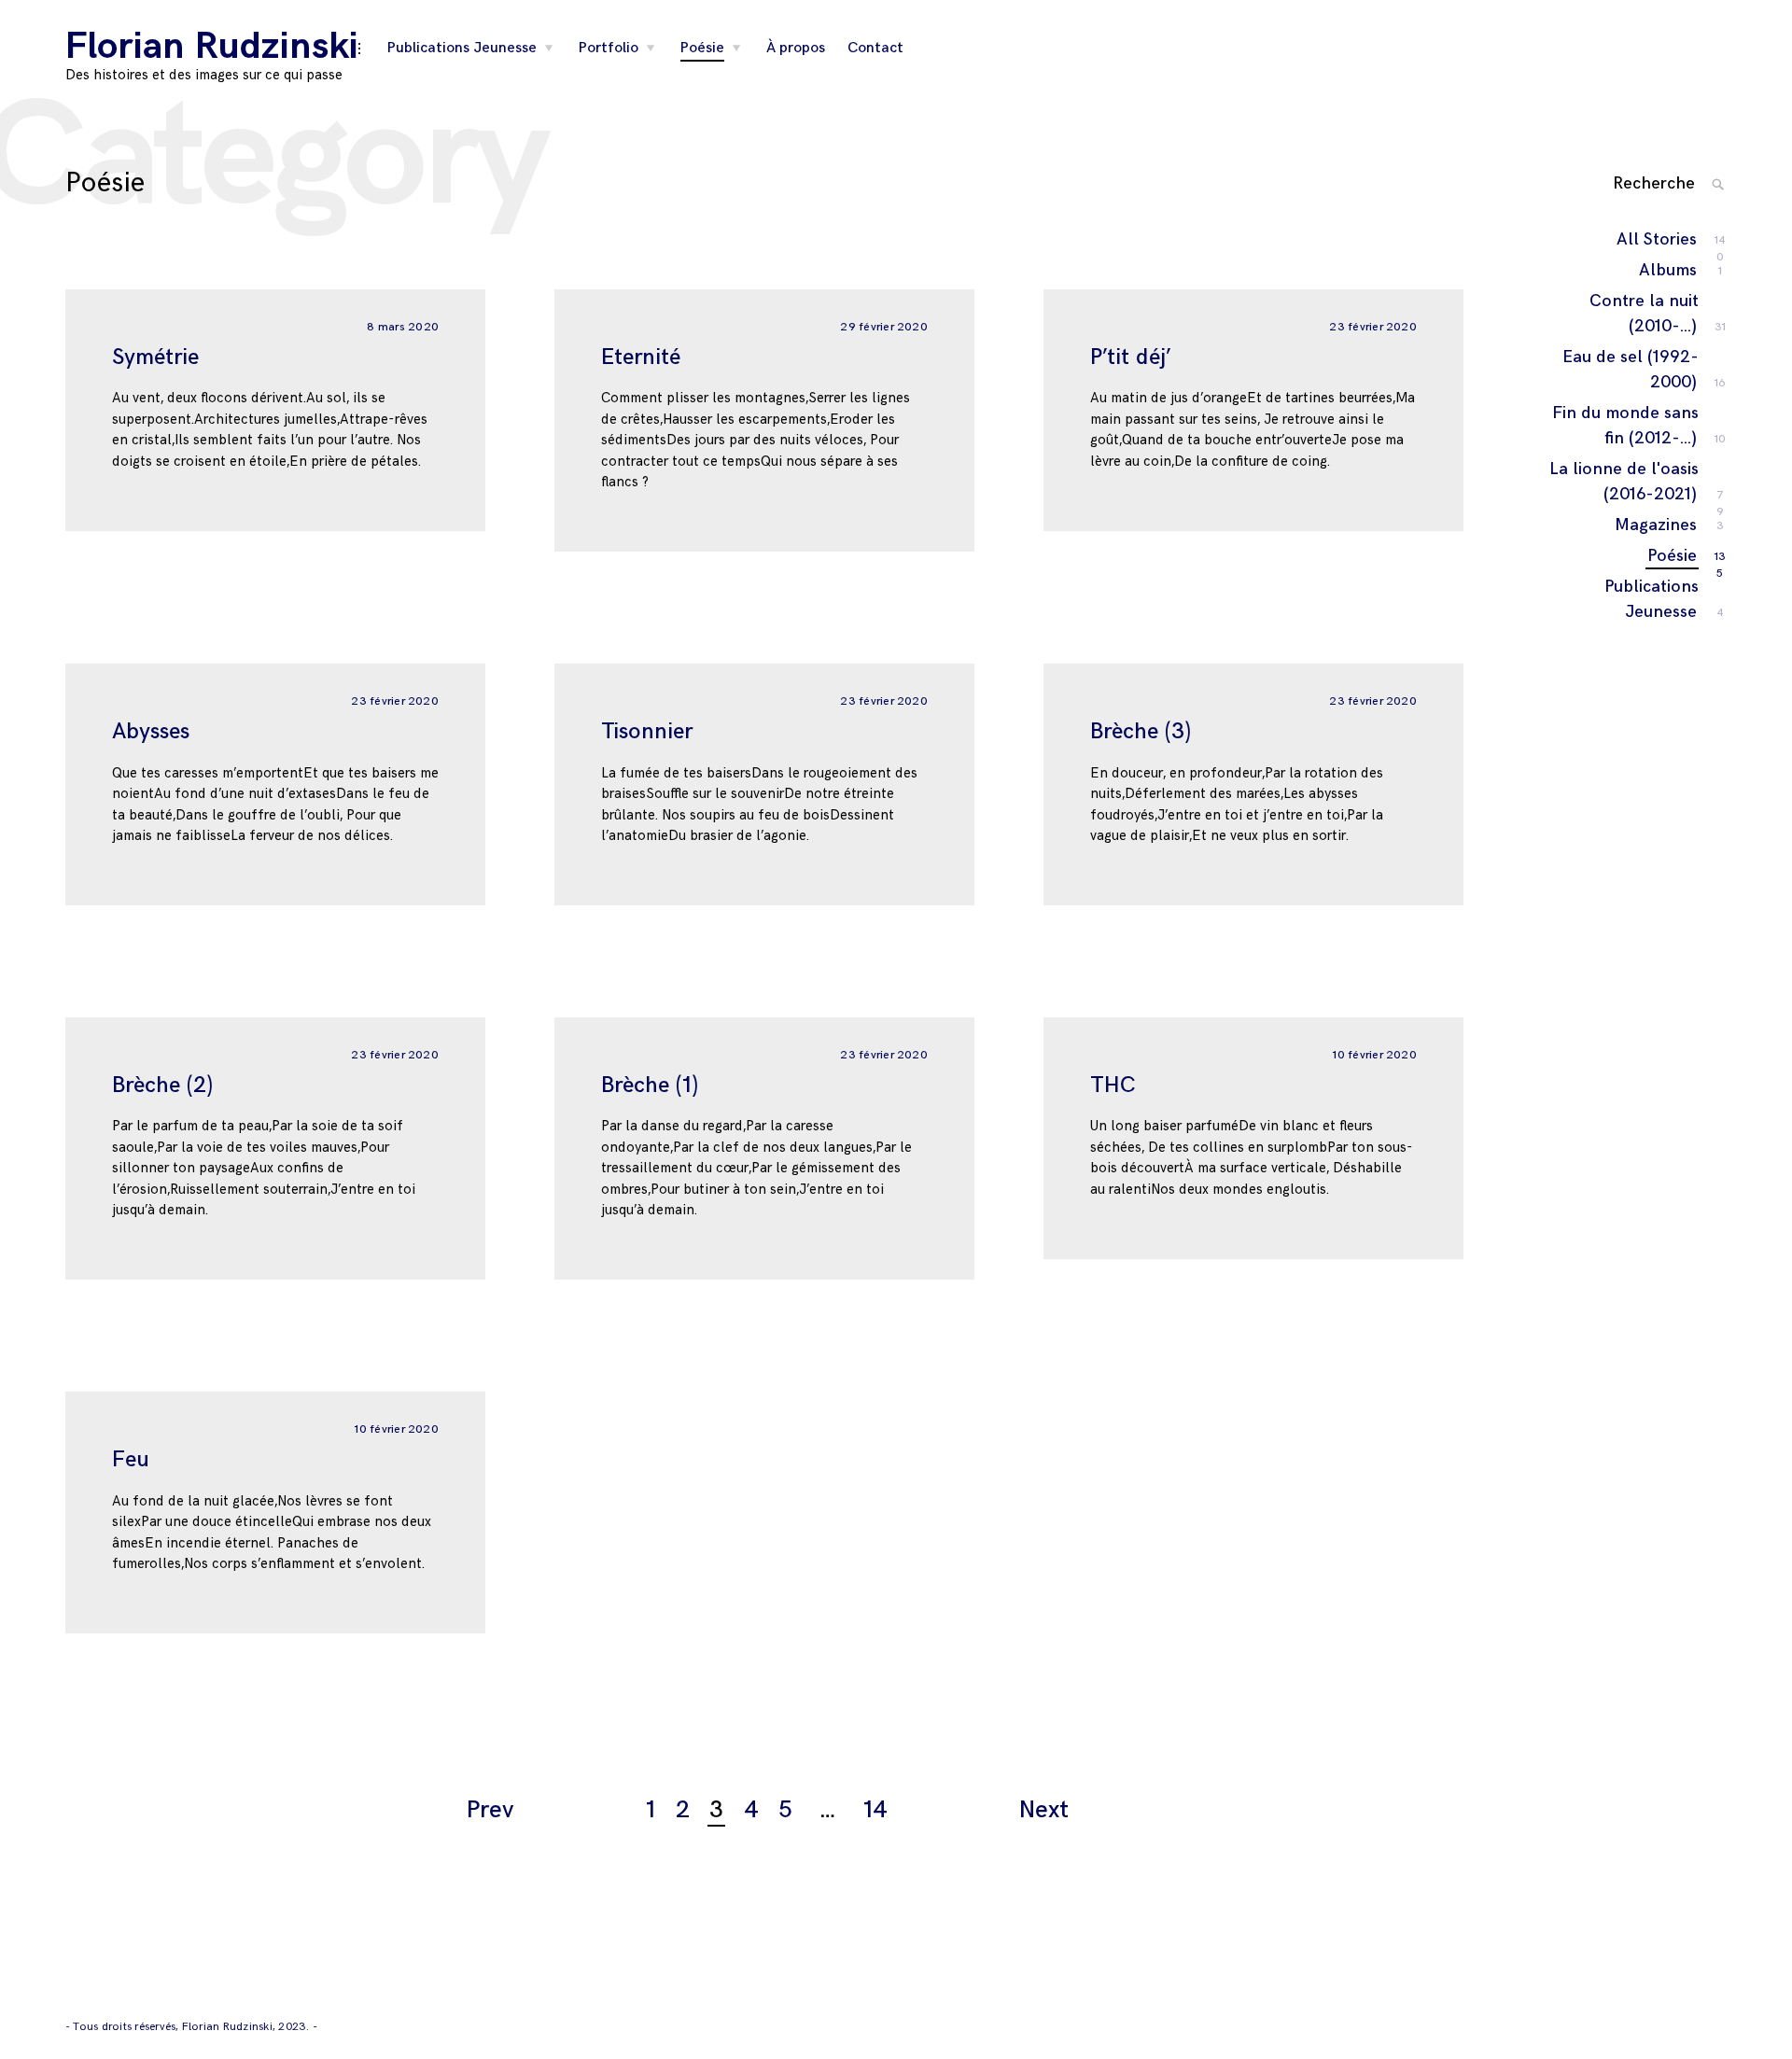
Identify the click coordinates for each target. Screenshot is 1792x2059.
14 (875, 1810)
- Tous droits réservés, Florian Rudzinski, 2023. (189, 2027)
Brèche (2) (162, 1085)
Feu (131, 1459)
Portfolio (609, 48)
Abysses (151, 731)
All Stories (1658, 240)
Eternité (641, 357)
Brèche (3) (1141, 731)
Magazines (1657, 525)
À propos (796, 48)
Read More (47, 409)
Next (1044, 1810)
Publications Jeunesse (462, 48)
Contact (875, 48)
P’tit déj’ (1130, 357)
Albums (1669, 270)
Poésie (702, 48)
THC (1113, 1085)
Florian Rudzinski (212, 47)
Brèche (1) (650, 1085)
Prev (490, 1810)
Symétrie (155, 357)
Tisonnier (647, 731)
